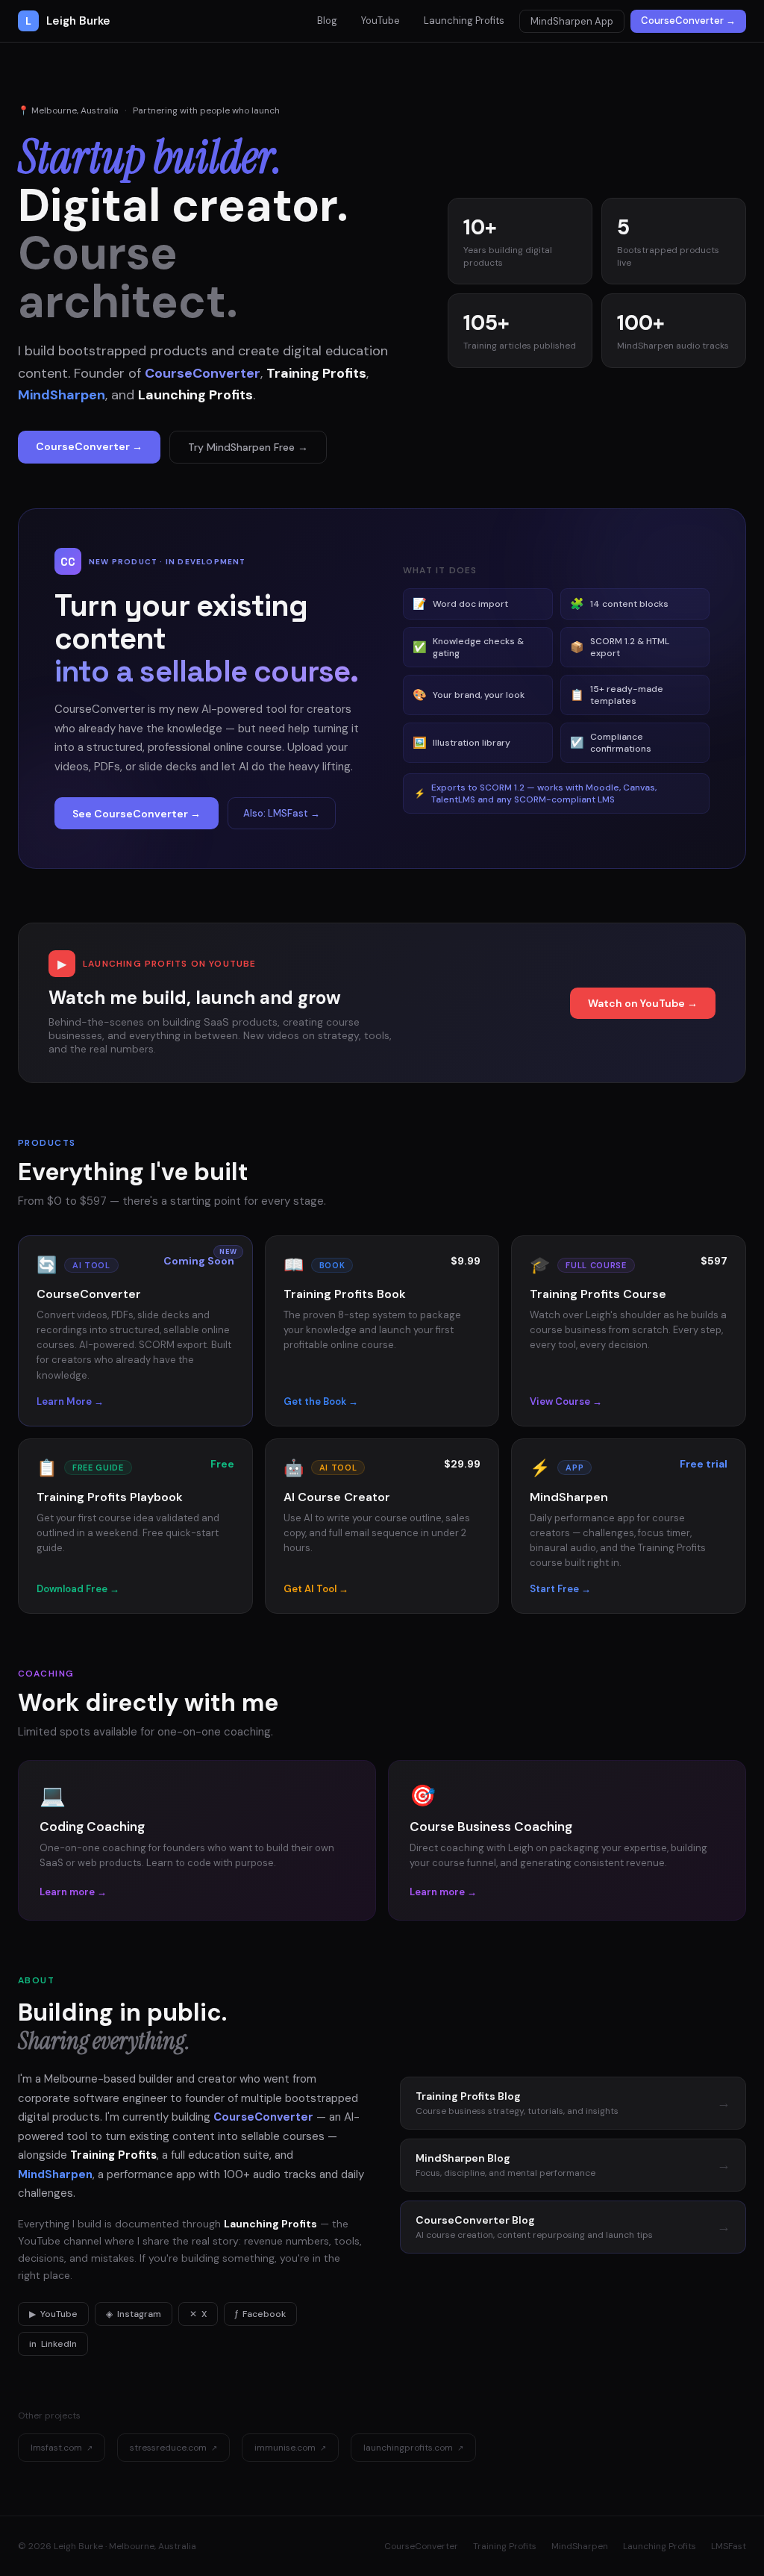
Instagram (134, 2314)
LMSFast (729, 2546)
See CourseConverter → (137, 814)
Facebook (260, 2314)
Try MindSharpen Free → (248, 447)
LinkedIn (53, 2344)
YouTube (381, 21)
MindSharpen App (572, 21)
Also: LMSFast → (282, 813)
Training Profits (505, 2546)
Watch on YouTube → (643, 1003)
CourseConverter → (688, 21)
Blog (327, 21)
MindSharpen (580, 2546)
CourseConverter (421, 2546)
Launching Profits (464, 21)
